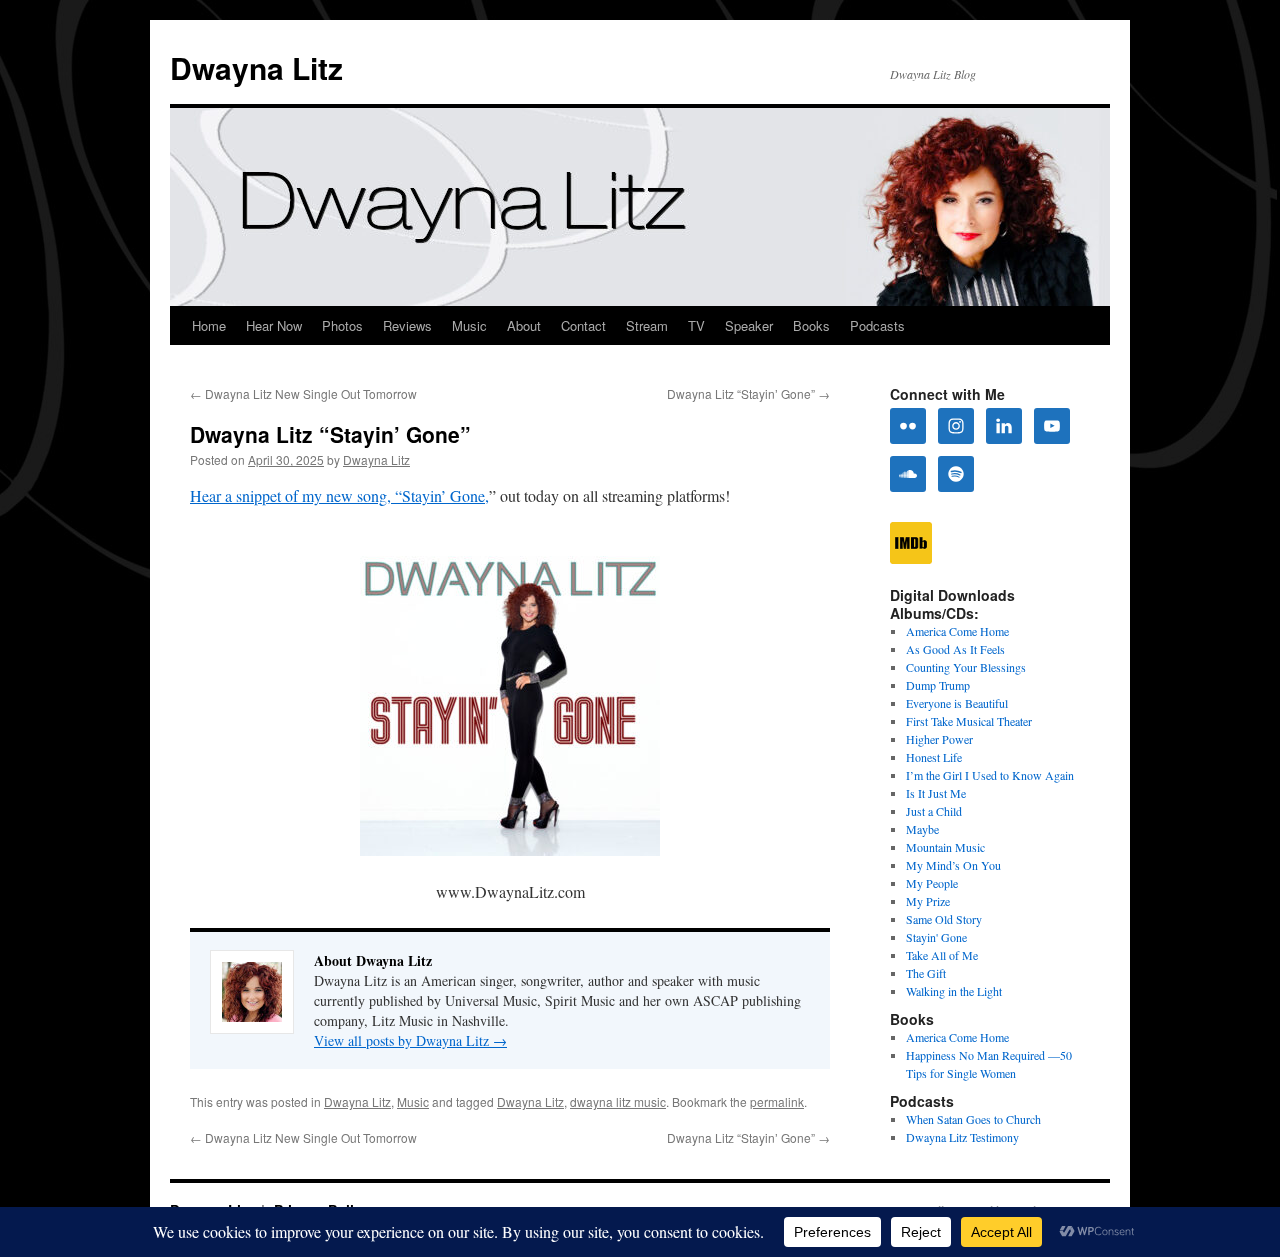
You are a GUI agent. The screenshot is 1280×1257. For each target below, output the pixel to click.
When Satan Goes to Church (973, 1119)
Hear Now (274, 325)
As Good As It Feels (955, 649)
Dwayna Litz (256, 67)
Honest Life (934, 757)
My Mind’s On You (953, 865)
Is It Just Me (936, 793)
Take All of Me (942, 955)
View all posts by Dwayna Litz (410, 1040)
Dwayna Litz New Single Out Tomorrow (303, 393)
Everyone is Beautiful (957, 703)
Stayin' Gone (936, 937)
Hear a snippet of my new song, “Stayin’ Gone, (339, 495)
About (524, 325)
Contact (583, 325)
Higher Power (939, 739)
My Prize (928, 901)
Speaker (749, 325)
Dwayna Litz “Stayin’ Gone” (748, 393)
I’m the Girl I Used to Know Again (990, 775)
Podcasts (877, 325)
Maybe (922, 829)
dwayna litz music (618, 1101)
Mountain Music (945, 847)
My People (932, 883)
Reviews (407, 325)
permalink (777, 1101)
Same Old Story (944, 919)
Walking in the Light (954, 991)
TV (696, 325)
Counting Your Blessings (966, 667)
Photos (342, 325)
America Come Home (957, 631)
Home (209, 325)
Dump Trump (938, 685)
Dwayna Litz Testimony (962, 1137)
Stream (647, 325)
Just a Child (934, 811)
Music (469, 325)
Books (811, 325)
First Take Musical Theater (969, 721)
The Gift (926, 973)
